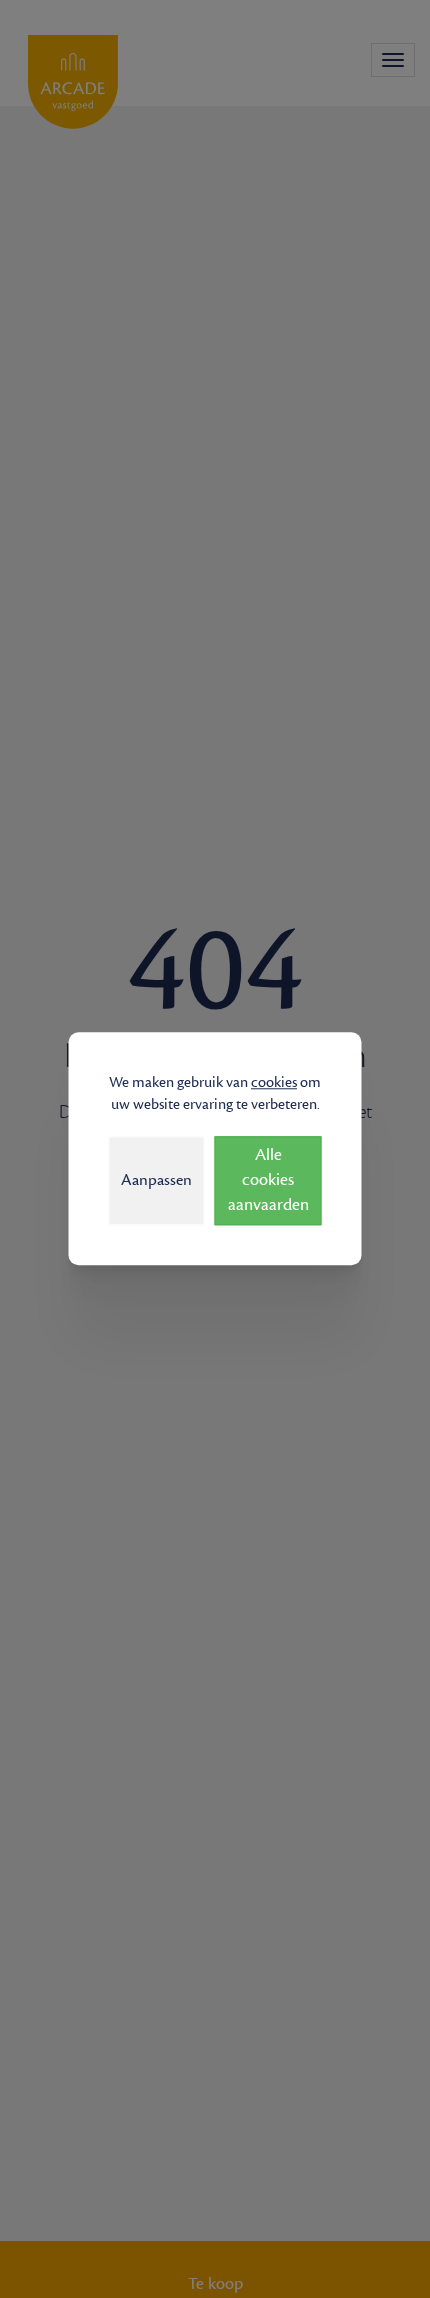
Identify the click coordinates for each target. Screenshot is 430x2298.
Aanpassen (156, 1180)
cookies (274, 1082)
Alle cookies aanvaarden (268, 1181)
